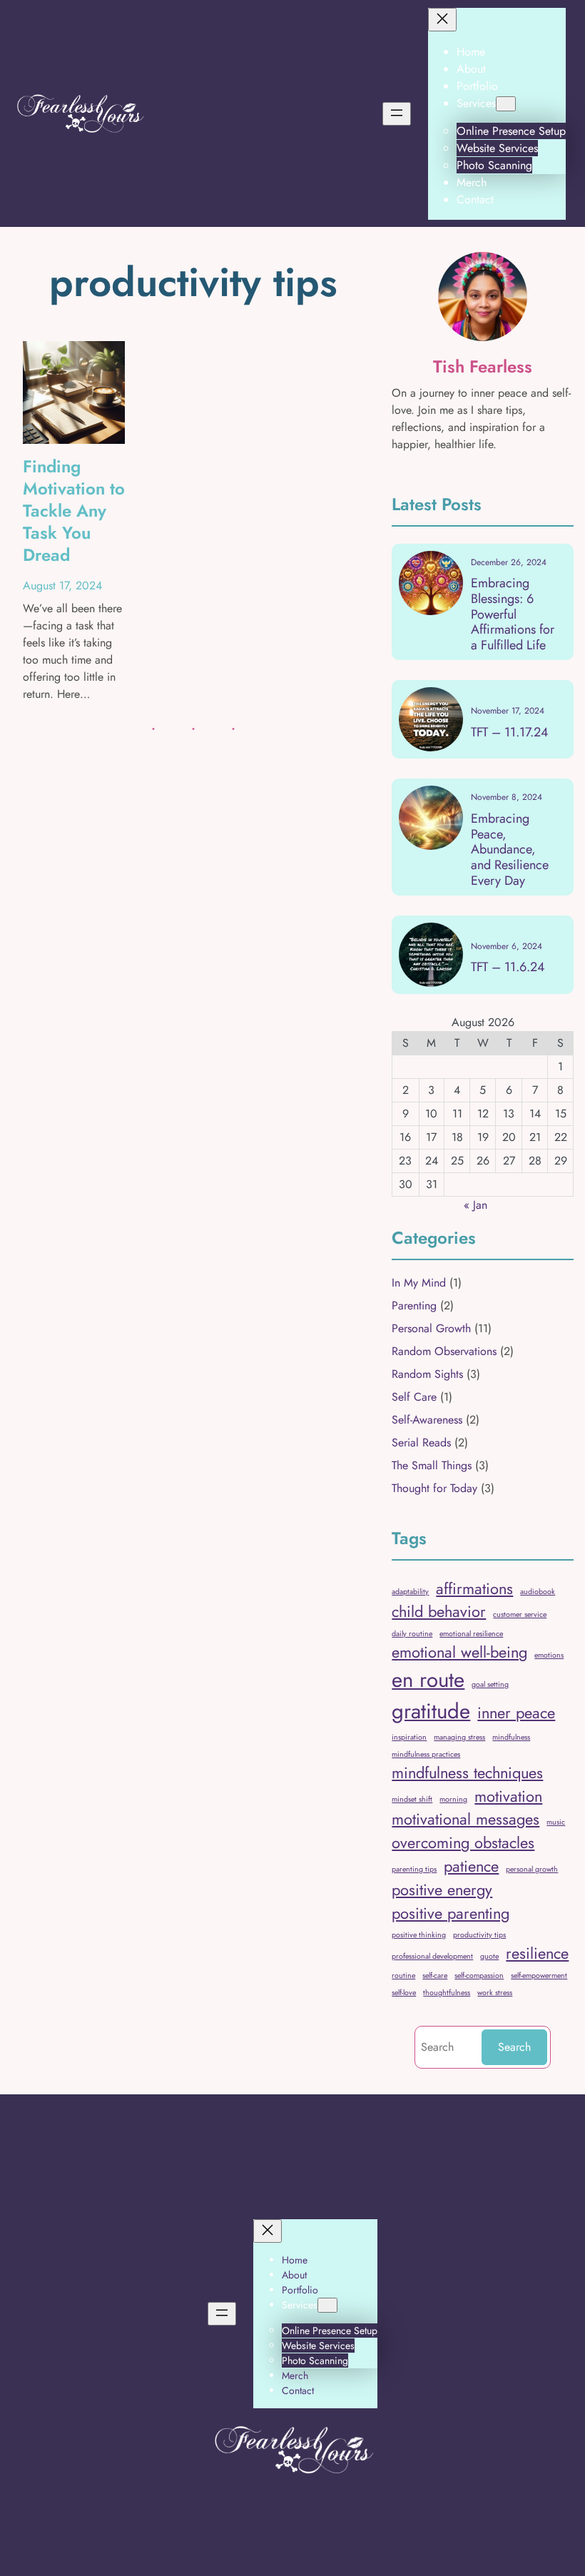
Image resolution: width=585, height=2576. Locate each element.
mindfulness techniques (467, 1773)
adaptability (410, 1592)
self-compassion (479, 1976)
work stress (495, 1993)
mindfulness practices (426, 1754)
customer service (520, 1614)
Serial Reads (421, 1442)
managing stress (459, 1737)
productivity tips (479, 1935)
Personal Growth (431, 1328)
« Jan (475, 1205)
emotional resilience (471, 1634)
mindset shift (412, 1799)
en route (428, 1680)
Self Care (414, 1397)
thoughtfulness (447, 1993)
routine (403, 1976)
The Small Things (432, 1465)
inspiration (409, 1737)
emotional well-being (459, 1652)
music (556, 1822)
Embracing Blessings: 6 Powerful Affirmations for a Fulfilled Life (513, 614)
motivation (508, 1796)
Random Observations (444, 1351)
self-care (435, 1976)
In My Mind (419, 1283)
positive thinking (419, 1935)
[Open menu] (397, 114)
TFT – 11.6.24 (508, 968)
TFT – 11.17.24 (510, 733)
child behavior (439, 1612)
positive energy (442, 1890)
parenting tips (414, 1869)
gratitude (431, 1711)
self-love (404, 1993)
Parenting (414, 1305)
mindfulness (511, 1737)
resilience (537, 1953)
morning (453, 1799)
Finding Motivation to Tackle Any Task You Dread (74, 511)
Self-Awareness (427, 1420)
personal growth (532, 1869)
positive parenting (451, 1913)
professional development (432, 1956)
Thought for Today (434, 1488)
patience (471, 1866)
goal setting (490, 1684)
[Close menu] (442, 20)
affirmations (474, 1589)
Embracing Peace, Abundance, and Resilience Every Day (510, 850)
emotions (549, 1655)
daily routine (412, 1634)
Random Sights (427, 1374)
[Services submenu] (506, 104)
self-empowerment (539, 1976)
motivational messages (466, 1819)
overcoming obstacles (463, 1843)
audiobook (538, 1592)
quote (489, 1956)
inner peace (516, 1713)
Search (514, 2047)
